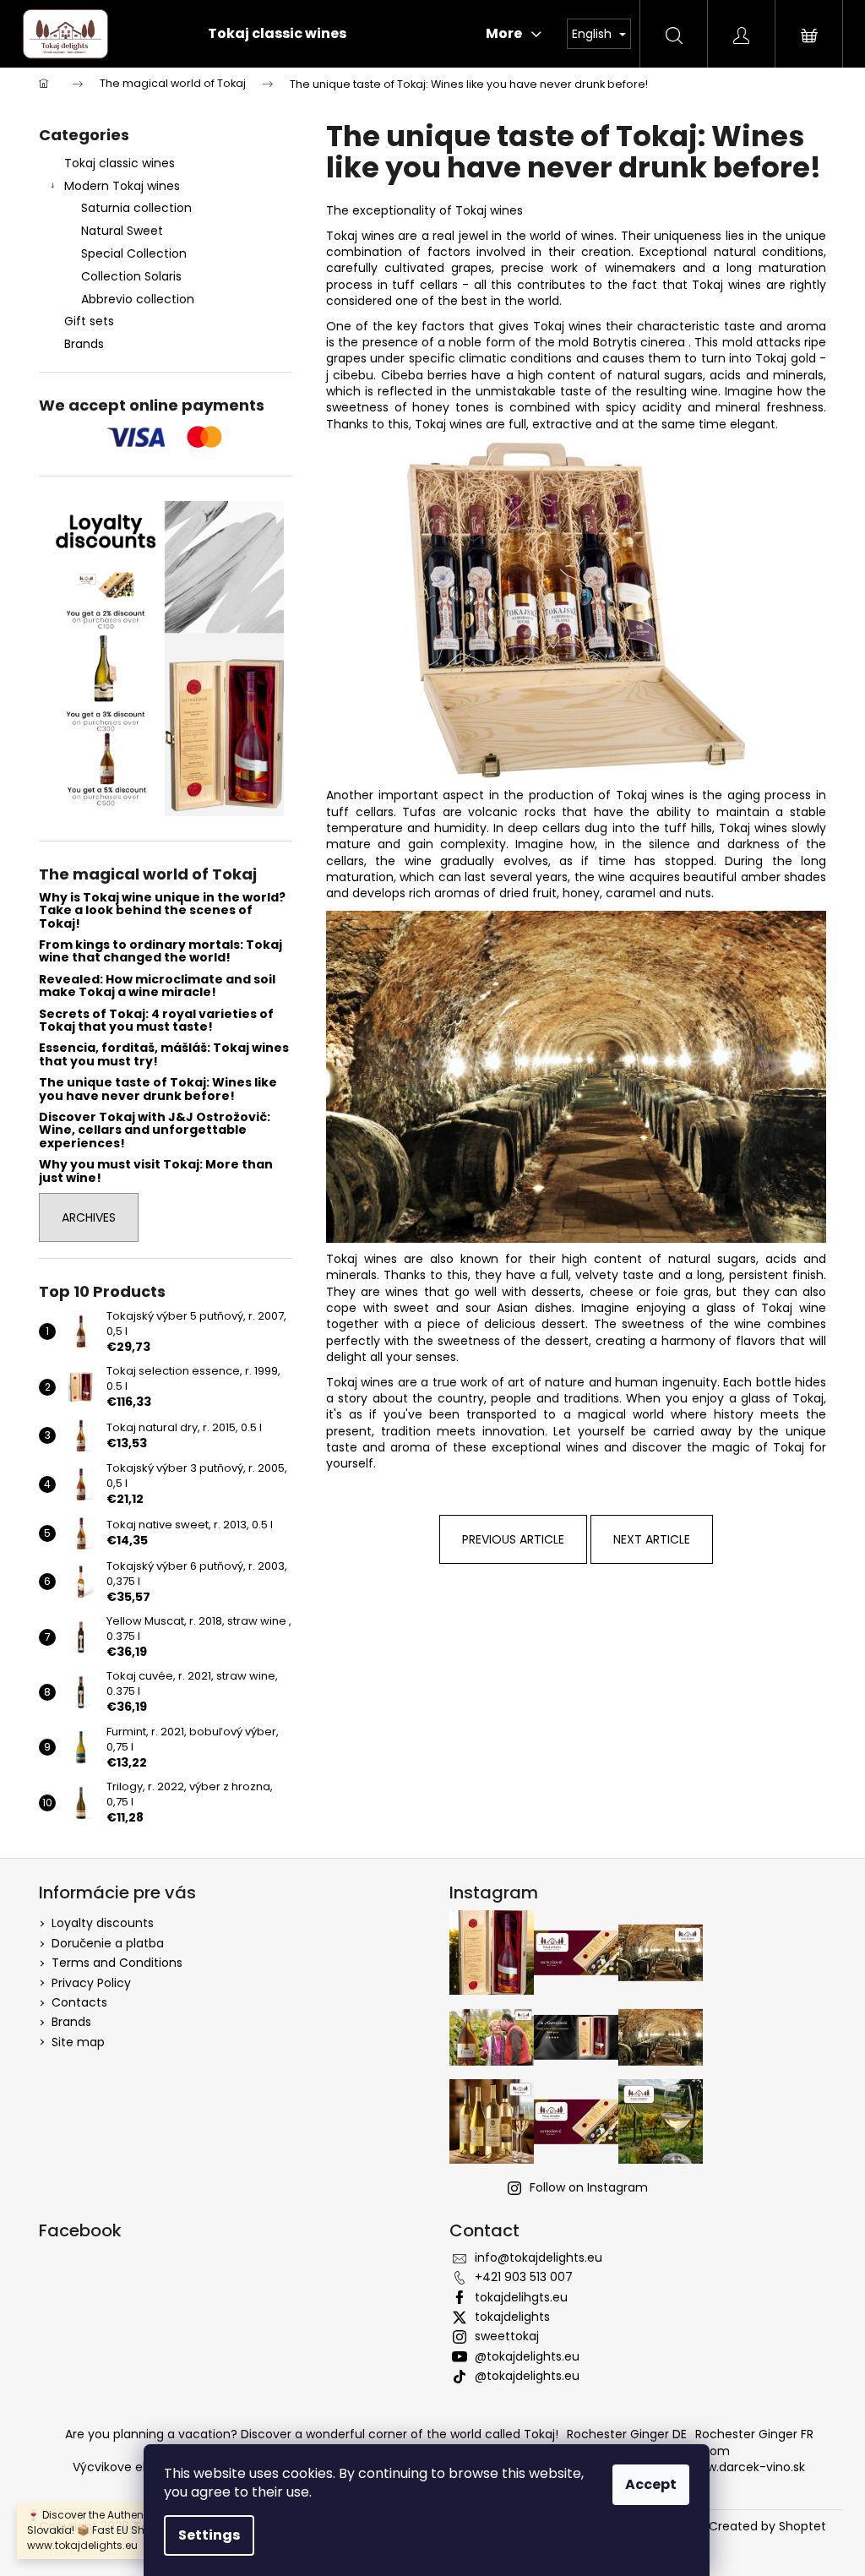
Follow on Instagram (589, 2187)
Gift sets (89, 321)
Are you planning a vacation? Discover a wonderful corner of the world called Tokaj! (312, 2434)
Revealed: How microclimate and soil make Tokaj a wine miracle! (157, 986)
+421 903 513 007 (524, 2277)
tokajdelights (512, 2317)
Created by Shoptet (767, 2527)
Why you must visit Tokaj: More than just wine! (156, 1171)
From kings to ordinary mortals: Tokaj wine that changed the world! (160, 952)
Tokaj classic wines (120, 163)
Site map (78, 2042)
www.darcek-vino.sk (747, 2467)
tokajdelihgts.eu (521, 2297)
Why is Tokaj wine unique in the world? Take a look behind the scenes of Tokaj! (162, 911)
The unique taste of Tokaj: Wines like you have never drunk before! (158, 1089)
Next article (652, 1539)
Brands (84, 344)
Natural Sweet (122, 231)
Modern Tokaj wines (122, 186)
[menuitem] (277, 34)
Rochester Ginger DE (627, 2434)
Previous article (513, 1539)
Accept (651, 2484)
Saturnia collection (136, 208)
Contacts (79, 2002)
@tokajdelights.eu (527, 2356)
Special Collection (134, 253)
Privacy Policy (91, 1983)
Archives (89, 1217)
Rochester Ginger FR (754, 2434)
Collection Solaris (131, 276)
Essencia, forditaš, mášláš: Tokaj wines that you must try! (164, 1055)
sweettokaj (507, 2336)
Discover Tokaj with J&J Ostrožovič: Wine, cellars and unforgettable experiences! (155, 1130)
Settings (209, 2535)
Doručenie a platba (108, 1943)
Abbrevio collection (138, 299)
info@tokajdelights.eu (539, 2257)
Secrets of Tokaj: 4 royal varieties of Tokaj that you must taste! (156, 1021)
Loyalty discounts (103, 1923)
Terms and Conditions (117, 1963)
